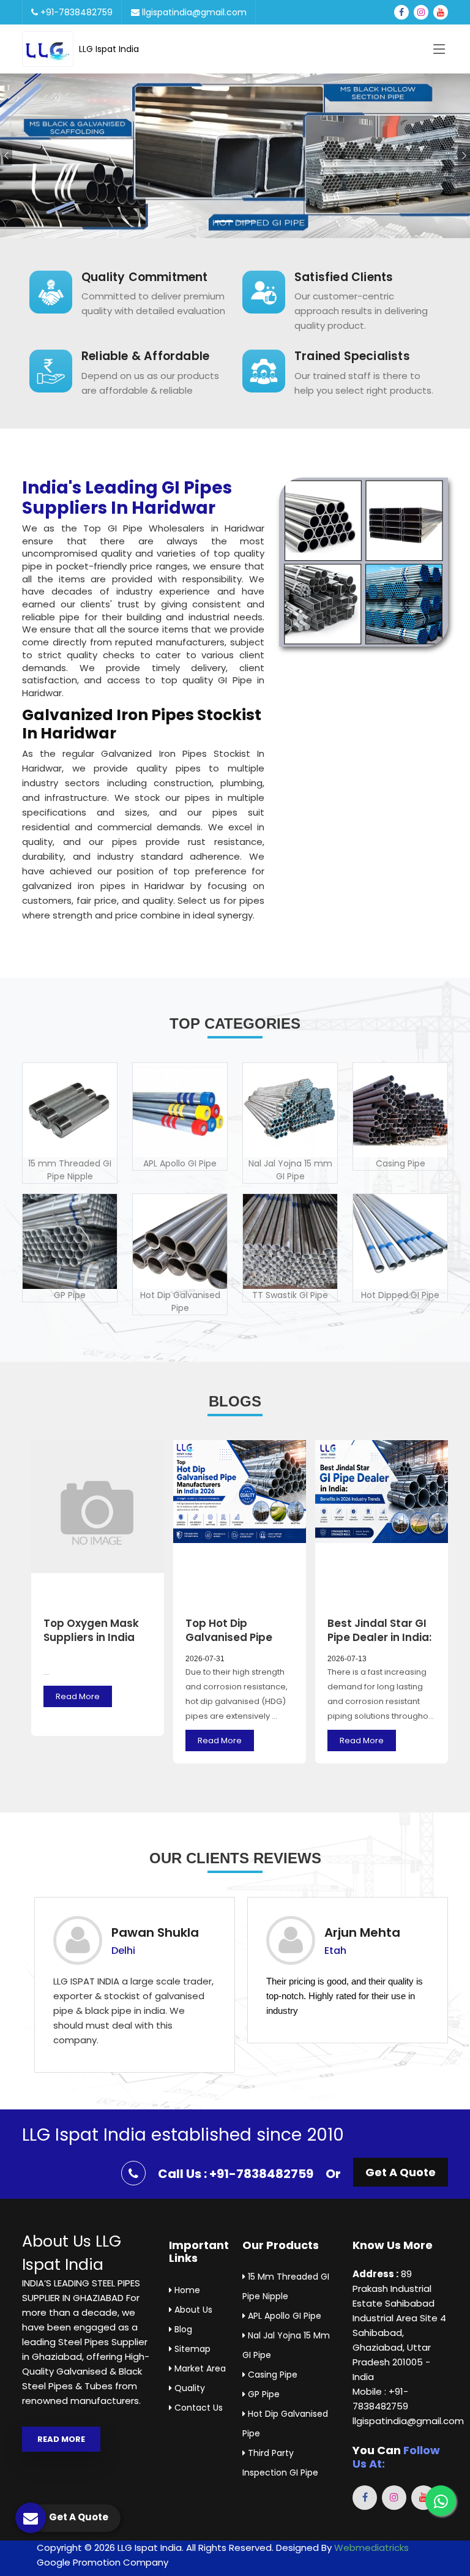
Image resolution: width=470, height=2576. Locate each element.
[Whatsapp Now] (441, 2501)
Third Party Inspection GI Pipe (280, 2463)
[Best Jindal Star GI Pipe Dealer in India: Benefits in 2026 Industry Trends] (382, 1523)
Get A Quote (401, 2172)
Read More (78, 1696)
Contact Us (197, 2408)
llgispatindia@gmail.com (193, 12)
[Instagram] (421, 12)
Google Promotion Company (103, 2562)
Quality (188, 2388)
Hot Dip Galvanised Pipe (285, 2424)
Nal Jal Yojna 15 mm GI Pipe (286, 2345)
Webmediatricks (371, 2548)
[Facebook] (401, 12)
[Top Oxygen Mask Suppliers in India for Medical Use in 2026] (98, 1523)
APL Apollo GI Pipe (283, 2316)
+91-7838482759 (75, 12)
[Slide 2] (246, 221)
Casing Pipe (271, 2375)
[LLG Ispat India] (50, 49)
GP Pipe (263, 2394)
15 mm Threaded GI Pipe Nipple (286, 2286)
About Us (192, 2310)
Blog (182, 2329)
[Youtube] (441, 12)
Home (186, 2290)
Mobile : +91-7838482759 (380, 2399)
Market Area (199, 2368)
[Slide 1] (224, 221)
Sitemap (191, 2349)
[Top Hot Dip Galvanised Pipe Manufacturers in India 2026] (240, 1523)
